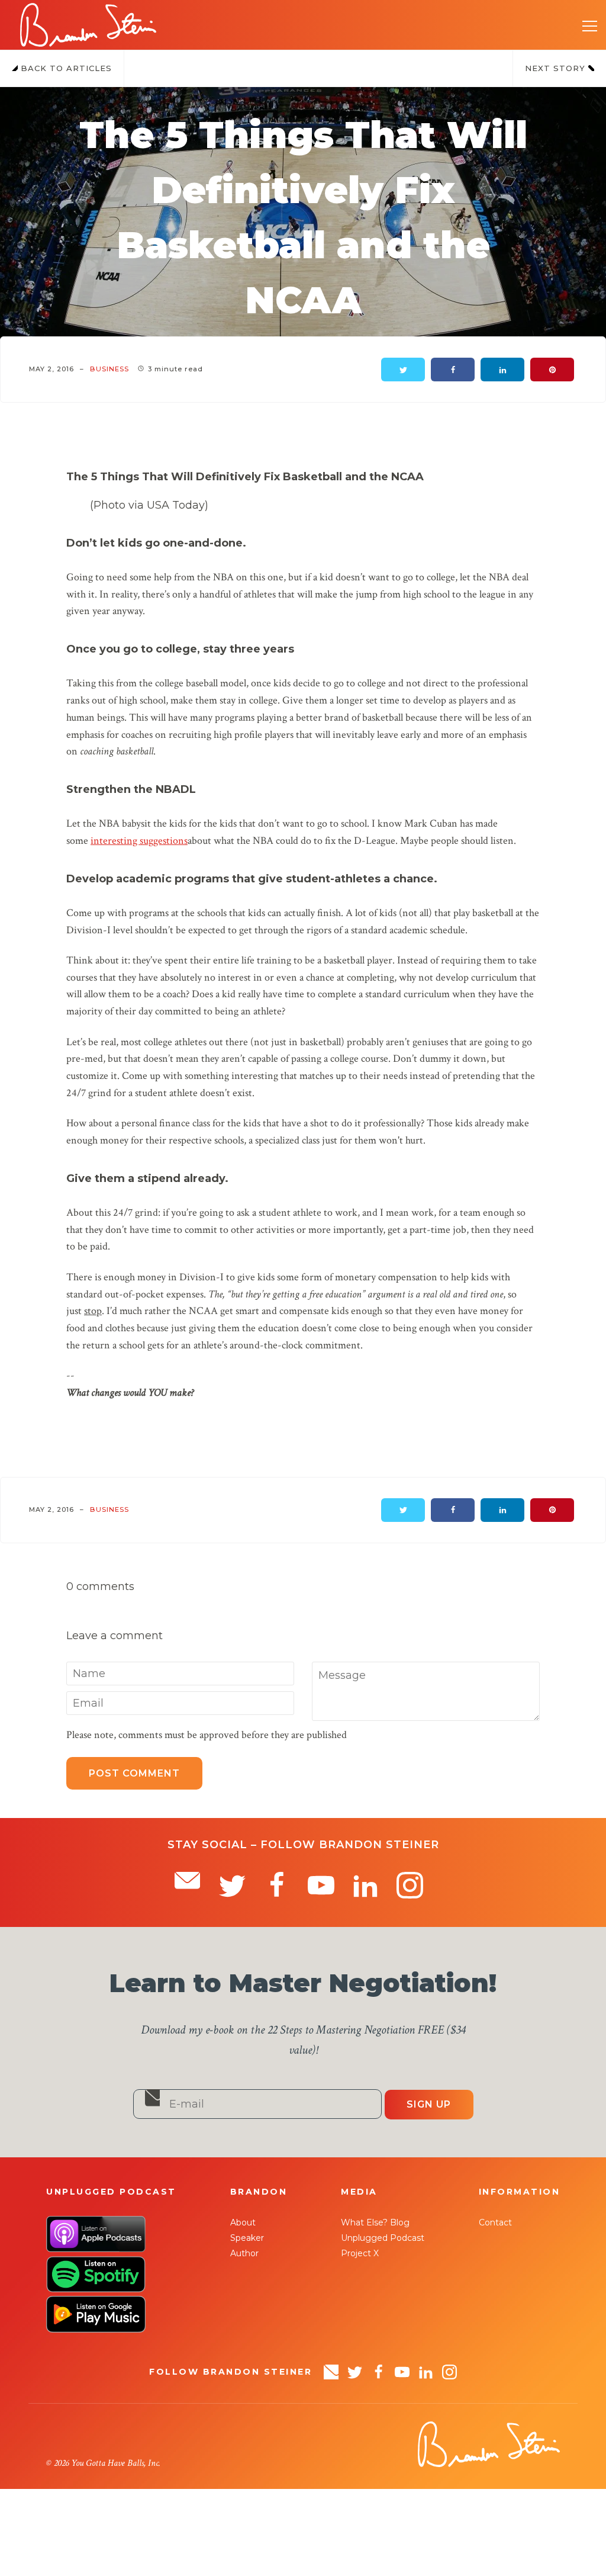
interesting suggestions (139, 841)
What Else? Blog (375, 2222)
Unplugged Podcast (383, 2238)
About (243, 2222)
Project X (360, 2253)
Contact (495, 2222)
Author (244, 2253)
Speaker (247, 2238)
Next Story (557, 68)
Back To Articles (65, 68)
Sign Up (429, 2104)
